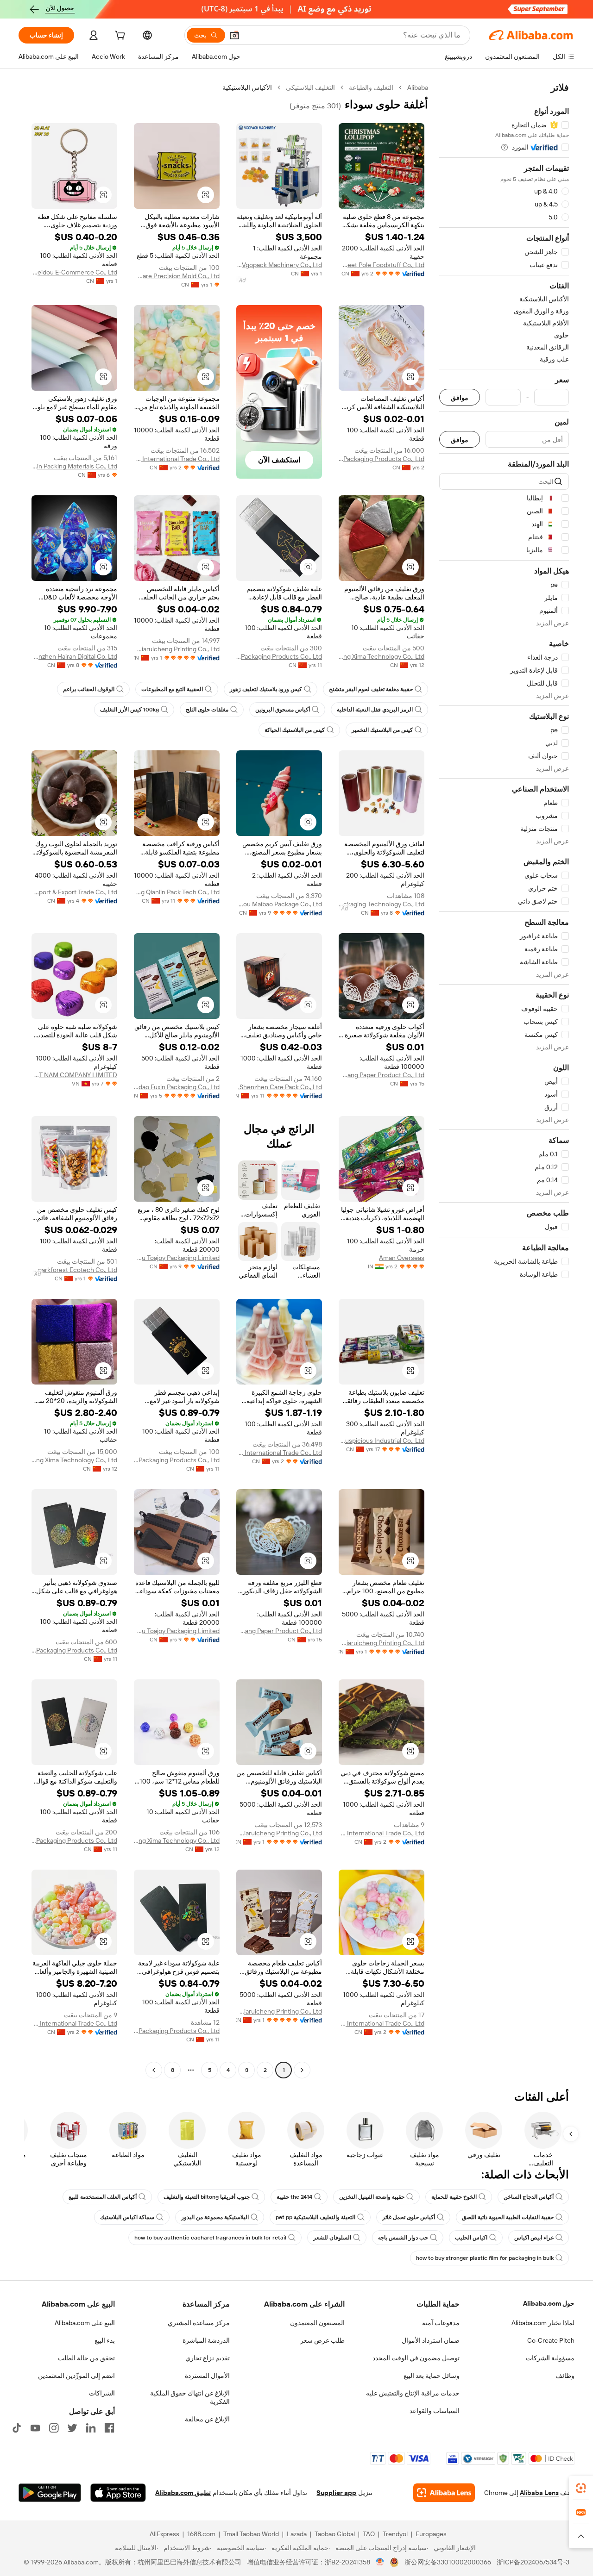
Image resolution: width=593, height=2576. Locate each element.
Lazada (297, 2534)
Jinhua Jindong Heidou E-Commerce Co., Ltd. (74, 272)
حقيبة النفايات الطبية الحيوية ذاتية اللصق (508, 2217)
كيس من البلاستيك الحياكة (295, 730)
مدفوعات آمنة (441, 2323)
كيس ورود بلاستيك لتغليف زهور (266, 689)
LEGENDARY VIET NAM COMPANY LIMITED (74, 1075)
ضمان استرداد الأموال (431, 2340)
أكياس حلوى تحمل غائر (409, 2217)
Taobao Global (335, 2534)
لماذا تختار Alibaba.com (543, 2323)
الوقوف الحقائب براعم (89, 689)
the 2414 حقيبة (294, 2197)
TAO (369, 2534)
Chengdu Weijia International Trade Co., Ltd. (177, 459)
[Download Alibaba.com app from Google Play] (50, 2493)
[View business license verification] (380, 2562)
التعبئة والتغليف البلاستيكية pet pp (315, 2217)
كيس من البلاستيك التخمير (382, 730)
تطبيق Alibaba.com (183, 2493)
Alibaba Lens (539, 2493)
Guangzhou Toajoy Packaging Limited (177, 1258)
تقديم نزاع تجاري (208, 2358)
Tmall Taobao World (251, 2534)
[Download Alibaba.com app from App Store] (118, 2493)
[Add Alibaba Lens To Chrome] (444, 2493)
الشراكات (102, 2393)
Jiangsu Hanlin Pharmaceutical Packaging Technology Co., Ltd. (382, 904)
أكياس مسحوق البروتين (283, 710)
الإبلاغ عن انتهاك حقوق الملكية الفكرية (190, 2397)
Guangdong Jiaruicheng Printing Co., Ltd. (177, 649)
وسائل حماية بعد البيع (432, 2376)
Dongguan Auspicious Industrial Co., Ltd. (382, 1441)
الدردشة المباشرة (206, 2340)
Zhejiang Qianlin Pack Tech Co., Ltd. (177, 892)
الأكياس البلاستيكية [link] (247, 87)
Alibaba (418, 87)
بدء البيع (105, 2340)
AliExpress (164, 2534)
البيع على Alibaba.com (85, 2323)
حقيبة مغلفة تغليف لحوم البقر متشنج (371, 689)
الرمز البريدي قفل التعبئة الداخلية (375, 710)
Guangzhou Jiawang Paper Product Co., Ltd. (382, 1075)
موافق (460, 397)
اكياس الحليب (471, 2238)
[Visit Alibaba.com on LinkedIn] (91, 2428)
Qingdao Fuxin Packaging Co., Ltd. (177, 1087)
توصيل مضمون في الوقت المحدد (416, 2358)
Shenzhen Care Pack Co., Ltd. (280, 1087)
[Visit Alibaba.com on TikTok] (17, 2428)
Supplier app (336, 2493)
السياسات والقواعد (435, 2411)
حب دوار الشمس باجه (403, 2238)
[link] (581, 2488)
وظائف (565, 2376)
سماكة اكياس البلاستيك (127, 2217)
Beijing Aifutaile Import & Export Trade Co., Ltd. (74, 892)
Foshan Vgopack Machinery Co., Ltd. (279, 265)
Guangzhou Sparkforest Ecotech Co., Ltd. (74, 1270)
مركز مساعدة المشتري (199, 2323)
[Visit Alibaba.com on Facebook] (109, 2428)
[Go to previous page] (302, 2070)
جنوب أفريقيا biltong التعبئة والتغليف (207, 2197)
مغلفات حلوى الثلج (207, 710)
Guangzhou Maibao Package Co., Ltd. (279, 904)
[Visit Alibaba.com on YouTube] (35, 2428)
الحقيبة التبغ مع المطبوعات (172, 689)
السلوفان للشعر (332, 2238)
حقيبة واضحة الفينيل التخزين (372, 2197)
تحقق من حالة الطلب (86, 2358)
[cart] (119, 37)
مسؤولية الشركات (550, 2358)
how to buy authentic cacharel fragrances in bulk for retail (210, 2238)
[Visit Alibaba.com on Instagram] (54, 2428)
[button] (234, 35)
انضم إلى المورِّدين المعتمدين (76, 2376)
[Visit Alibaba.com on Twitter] (72, 2428)
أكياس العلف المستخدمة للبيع (103, 2197)
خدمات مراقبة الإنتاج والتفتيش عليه (413, 2393)
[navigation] (504, 1080)
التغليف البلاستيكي (310, 87)
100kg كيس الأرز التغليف (129, 710)
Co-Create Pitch (551, 2340)
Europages (431, 2534)
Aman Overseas (402, 1258)
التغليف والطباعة (371, 87)
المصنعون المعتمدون (317, 2323)
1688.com (201, 2534)
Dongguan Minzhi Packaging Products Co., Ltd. (382, 459)
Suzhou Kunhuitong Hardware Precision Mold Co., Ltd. (177, 276)
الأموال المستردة (207, 2376)
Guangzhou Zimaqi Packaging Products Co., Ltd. (279, 656)
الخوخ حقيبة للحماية (454, 2197)
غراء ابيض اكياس (534, 2238)
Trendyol (395, 2534)
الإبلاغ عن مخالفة (207, 2419)
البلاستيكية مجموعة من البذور (215, 2217)
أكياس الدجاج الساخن (529, 2197)
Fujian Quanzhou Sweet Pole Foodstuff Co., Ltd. (382, 265)
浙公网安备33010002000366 (448, 2562)
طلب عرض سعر (322, 2340)
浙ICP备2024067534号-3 (533, 2562)
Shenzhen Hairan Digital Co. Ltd (74, 656)
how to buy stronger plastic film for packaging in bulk (485, 2258)
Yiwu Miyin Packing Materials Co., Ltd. (74, 466)
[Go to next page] (154, 2070)
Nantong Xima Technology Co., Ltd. (382, 656)
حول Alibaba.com (549, 2303)
